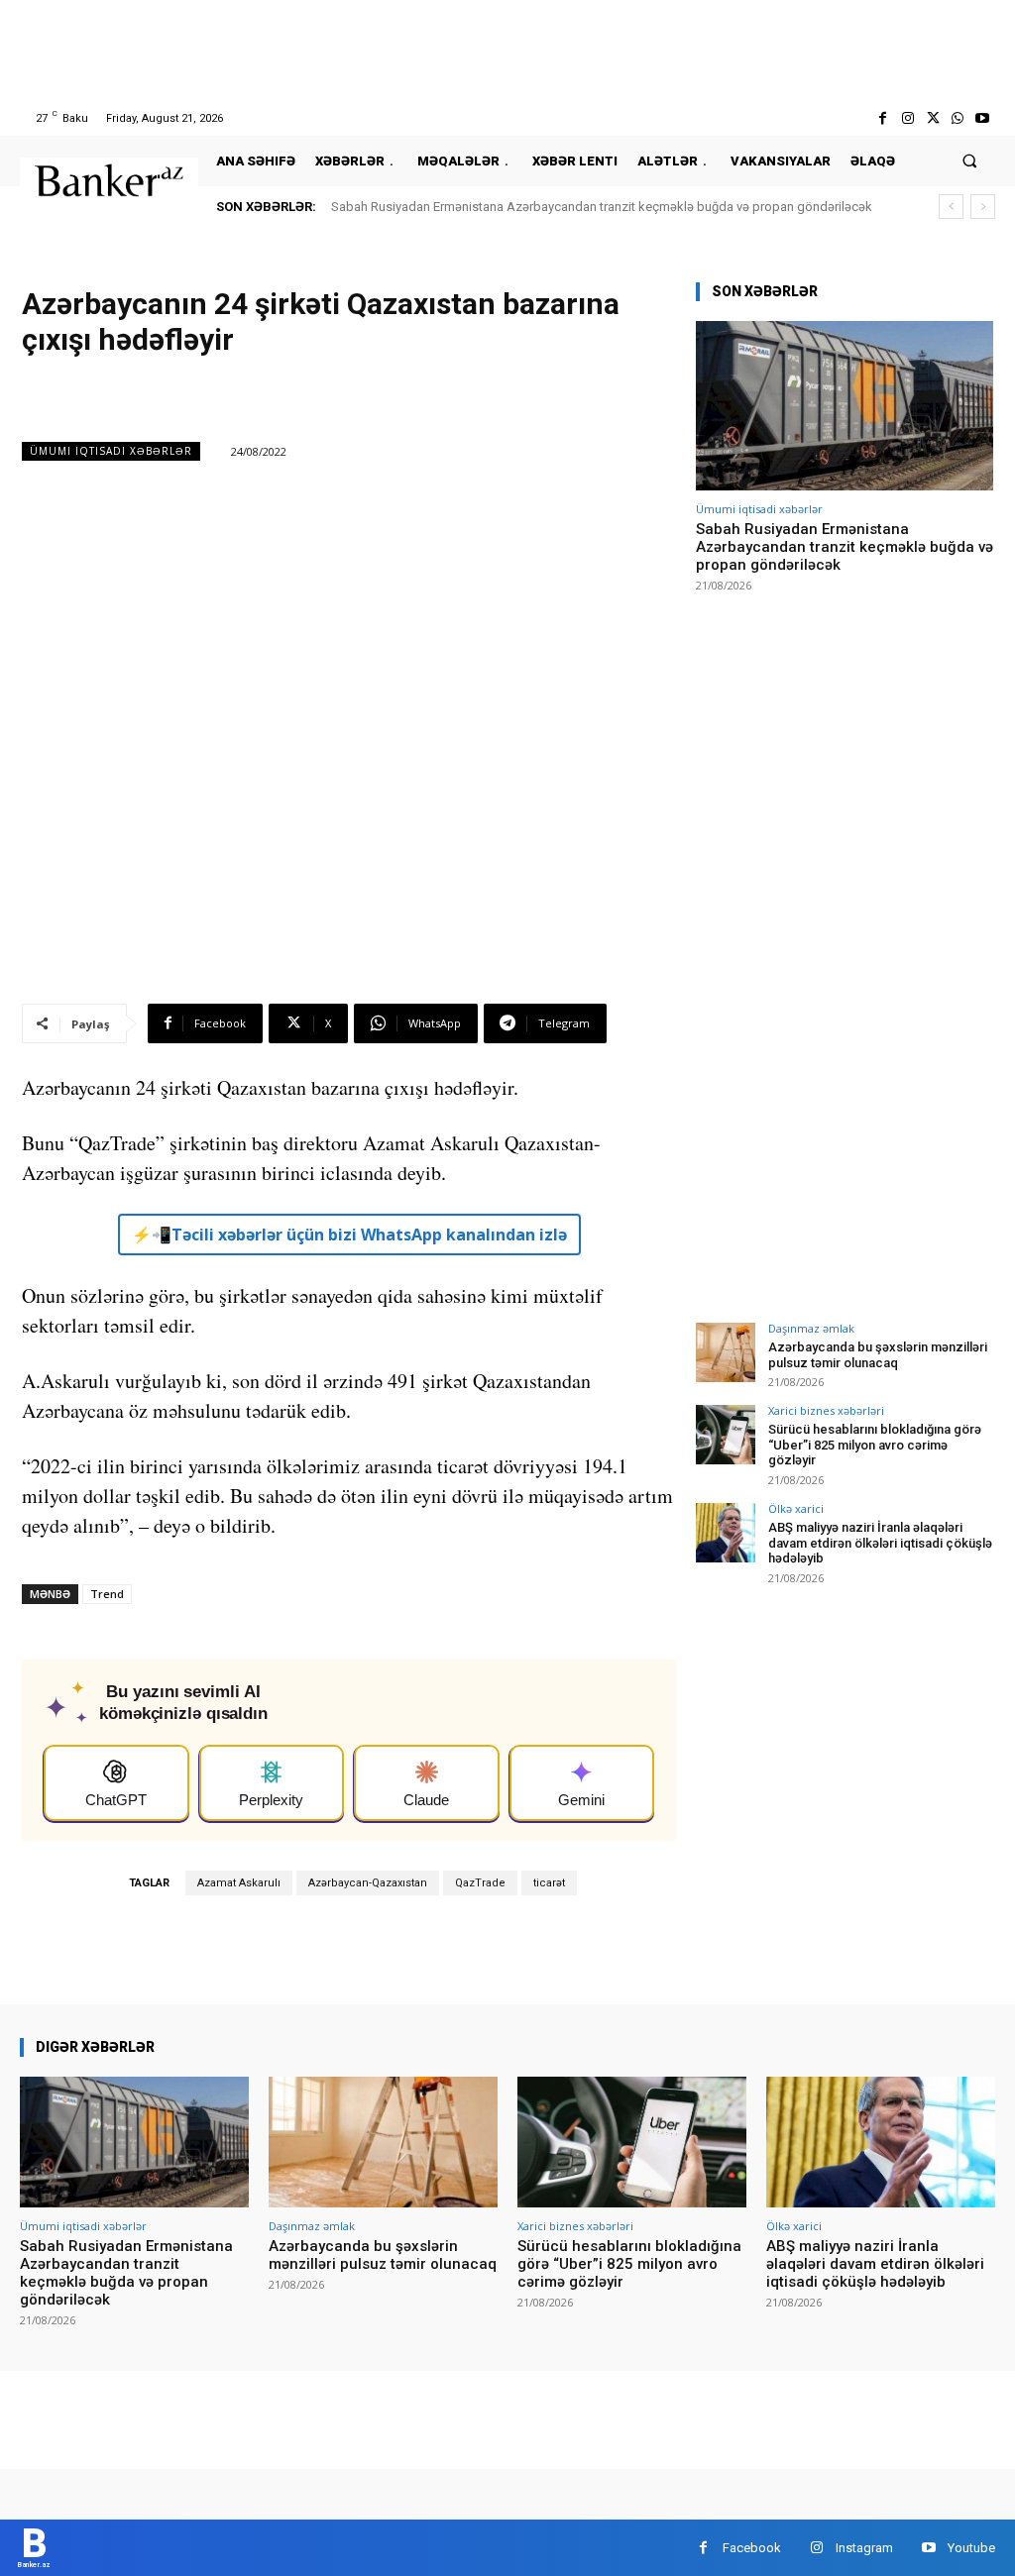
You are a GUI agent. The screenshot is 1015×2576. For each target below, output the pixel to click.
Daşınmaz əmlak (811, 1328)
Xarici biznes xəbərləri (826, 1410)
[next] (983, 207)
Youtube (971, 2548)
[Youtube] (983, 118)
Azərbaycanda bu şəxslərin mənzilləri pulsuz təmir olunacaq (878, 1355)
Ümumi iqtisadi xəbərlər (111, 451)
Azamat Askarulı (239, 1883)
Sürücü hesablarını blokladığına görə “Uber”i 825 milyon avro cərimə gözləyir (875, 1445)
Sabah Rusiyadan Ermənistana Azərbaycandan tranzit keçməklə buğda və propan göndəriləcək (602, 207)
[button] (970, 161)
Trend (107, 1594)
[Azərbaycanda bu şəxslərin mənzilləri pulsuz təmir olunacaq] (726, 1352)
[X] (932, 118)
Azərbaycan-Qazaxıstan (368, 1883)
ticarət (549, 1883)
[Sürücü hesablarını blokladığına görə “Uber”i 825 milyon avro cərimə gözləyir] (726, 1435)
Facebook (752, 2548)
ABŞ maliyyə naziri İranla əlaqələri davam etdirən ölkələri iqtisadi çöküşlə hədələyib (880, 1543)
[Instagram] (907, 118)
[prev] (951, 207)
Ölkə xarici (796, 1508)
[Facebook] (883, 118)
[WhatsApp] (958, 118)
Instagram (864, 2548)
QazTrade (480, 1883)
